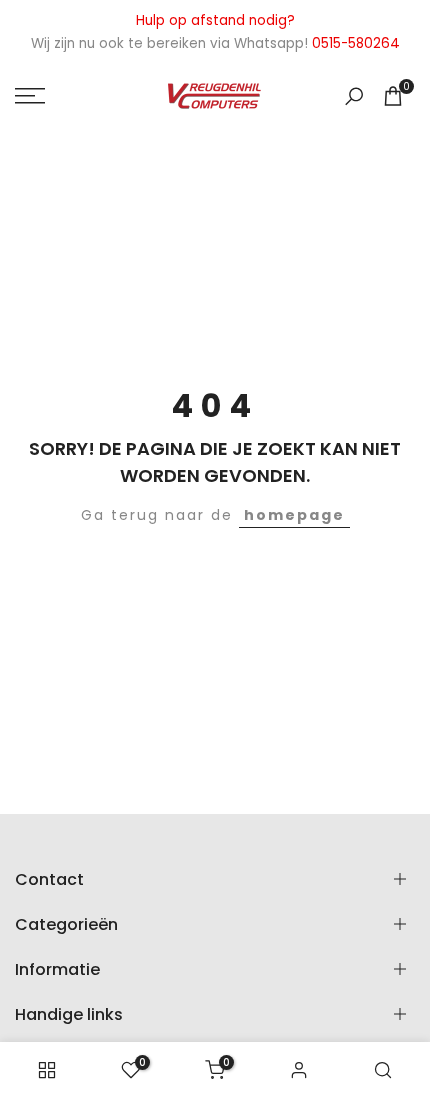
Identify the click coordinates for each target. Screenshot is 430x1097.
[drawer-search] (354, 96)
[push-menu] (30, 96)
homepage (294, 515)
